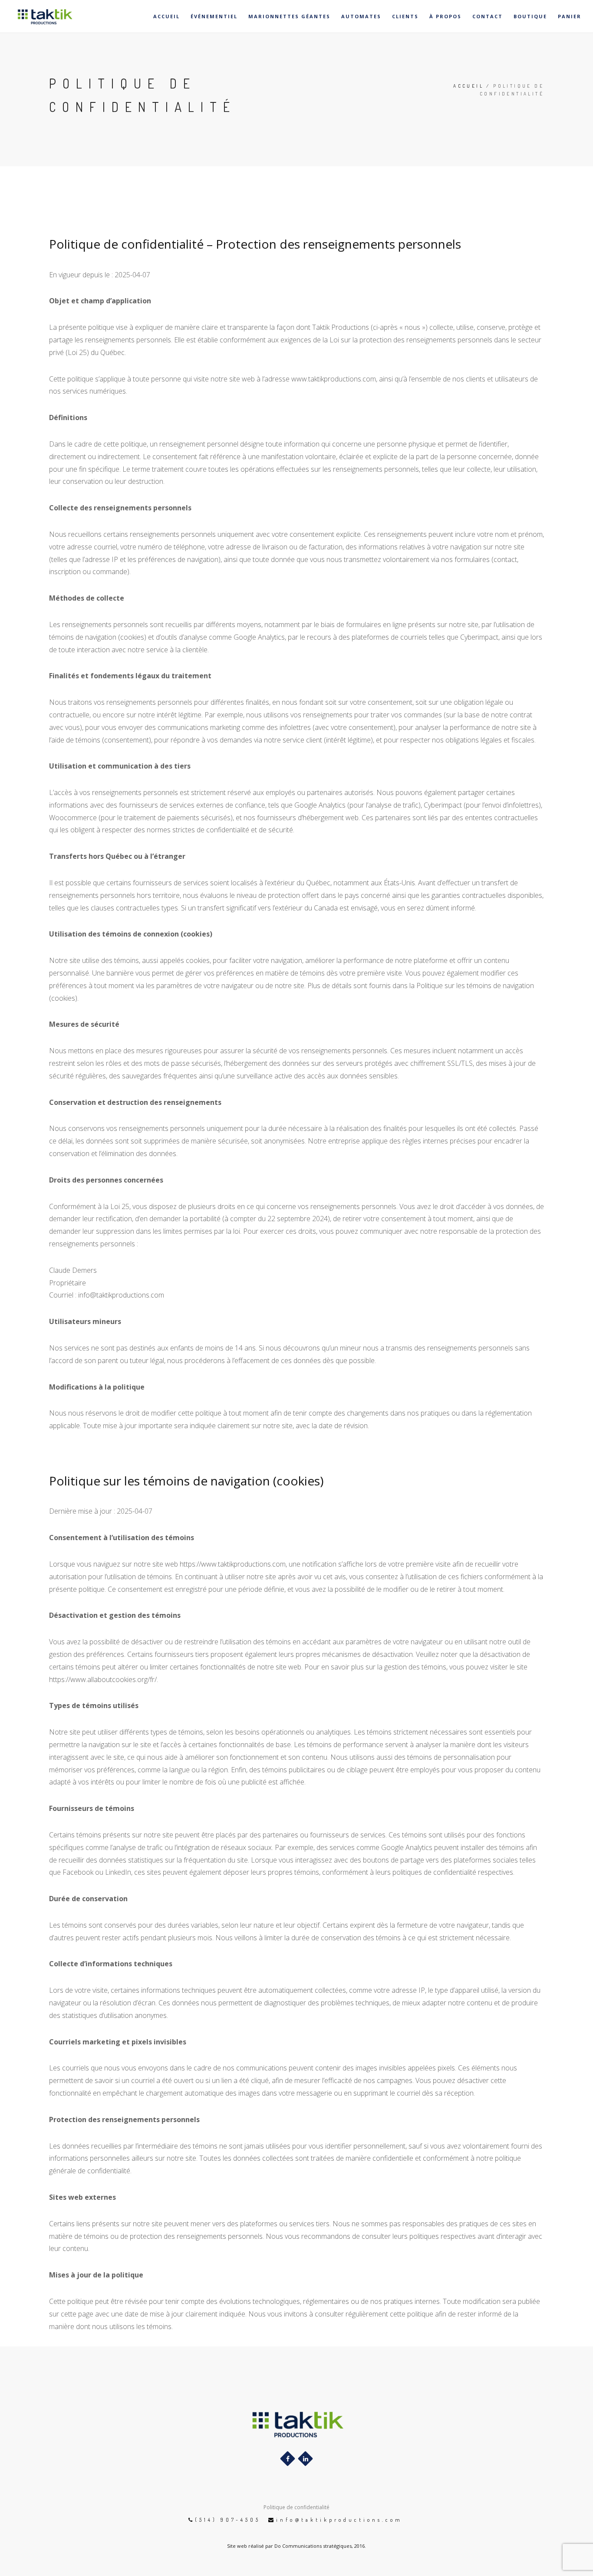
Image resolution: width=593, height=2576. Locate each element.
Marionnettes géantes (289, 16)
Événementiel (214, 16)
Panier (570, 16)
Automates (361, 16)
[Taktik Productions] (38, 16)
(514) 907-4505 (228, 2520)
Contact (488, 16)
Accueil (166, 16)
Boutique (530, 16)
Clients (405, 16)
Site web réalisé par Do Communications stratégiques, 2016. (296, 2546)
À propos (445, 16)
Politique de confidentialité (296, 2507)
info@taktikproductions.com (339, 2520)
